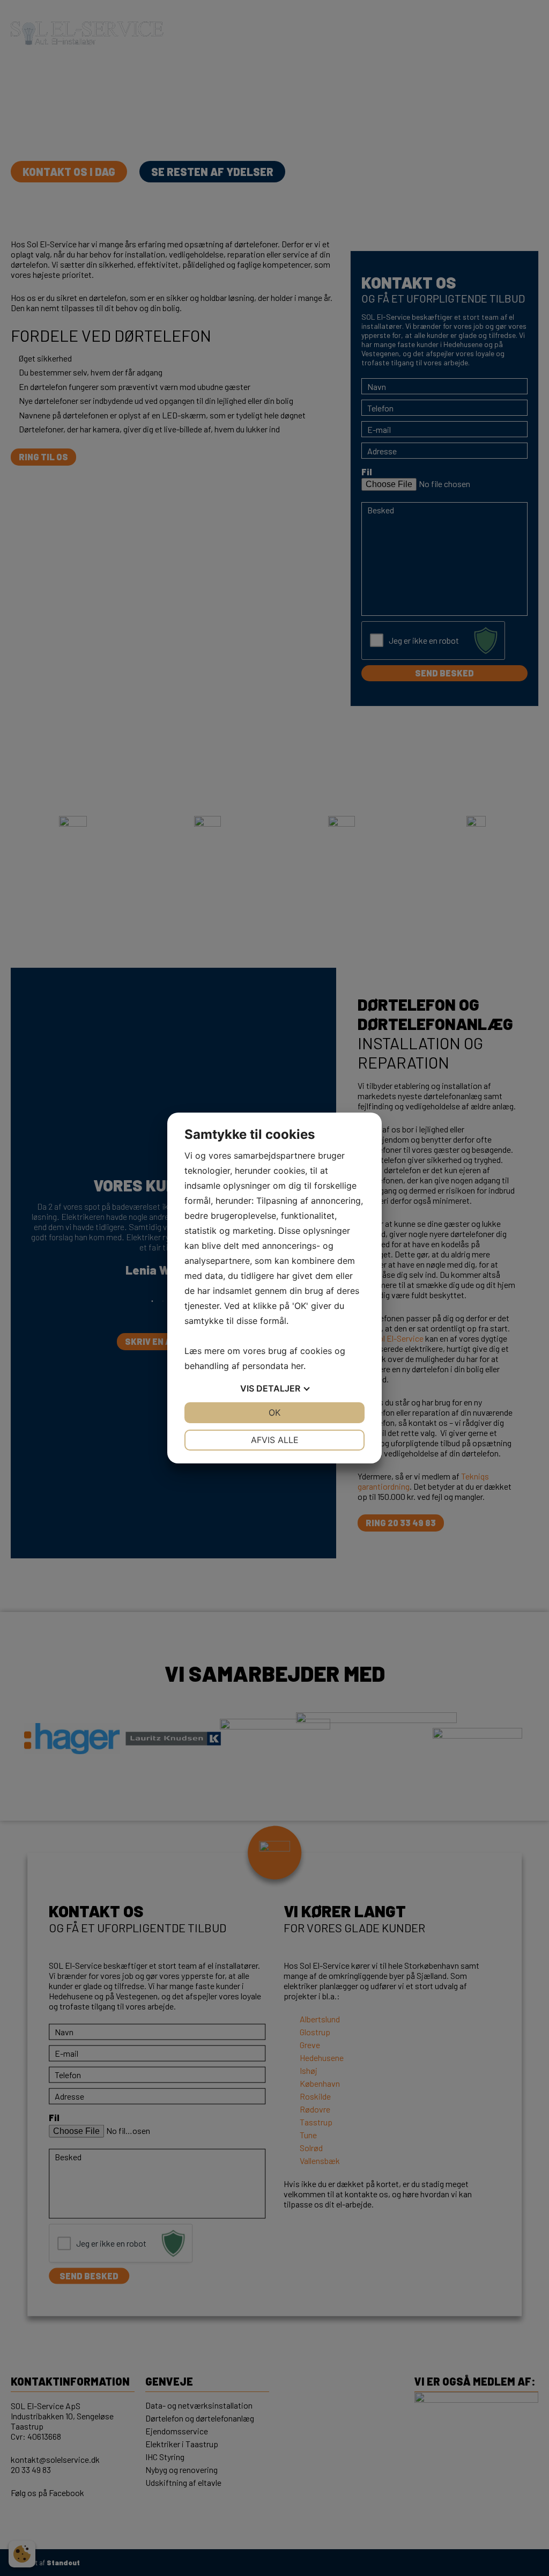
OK (274, 1412)
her (297, 1366)
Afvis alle (275, 1440)
